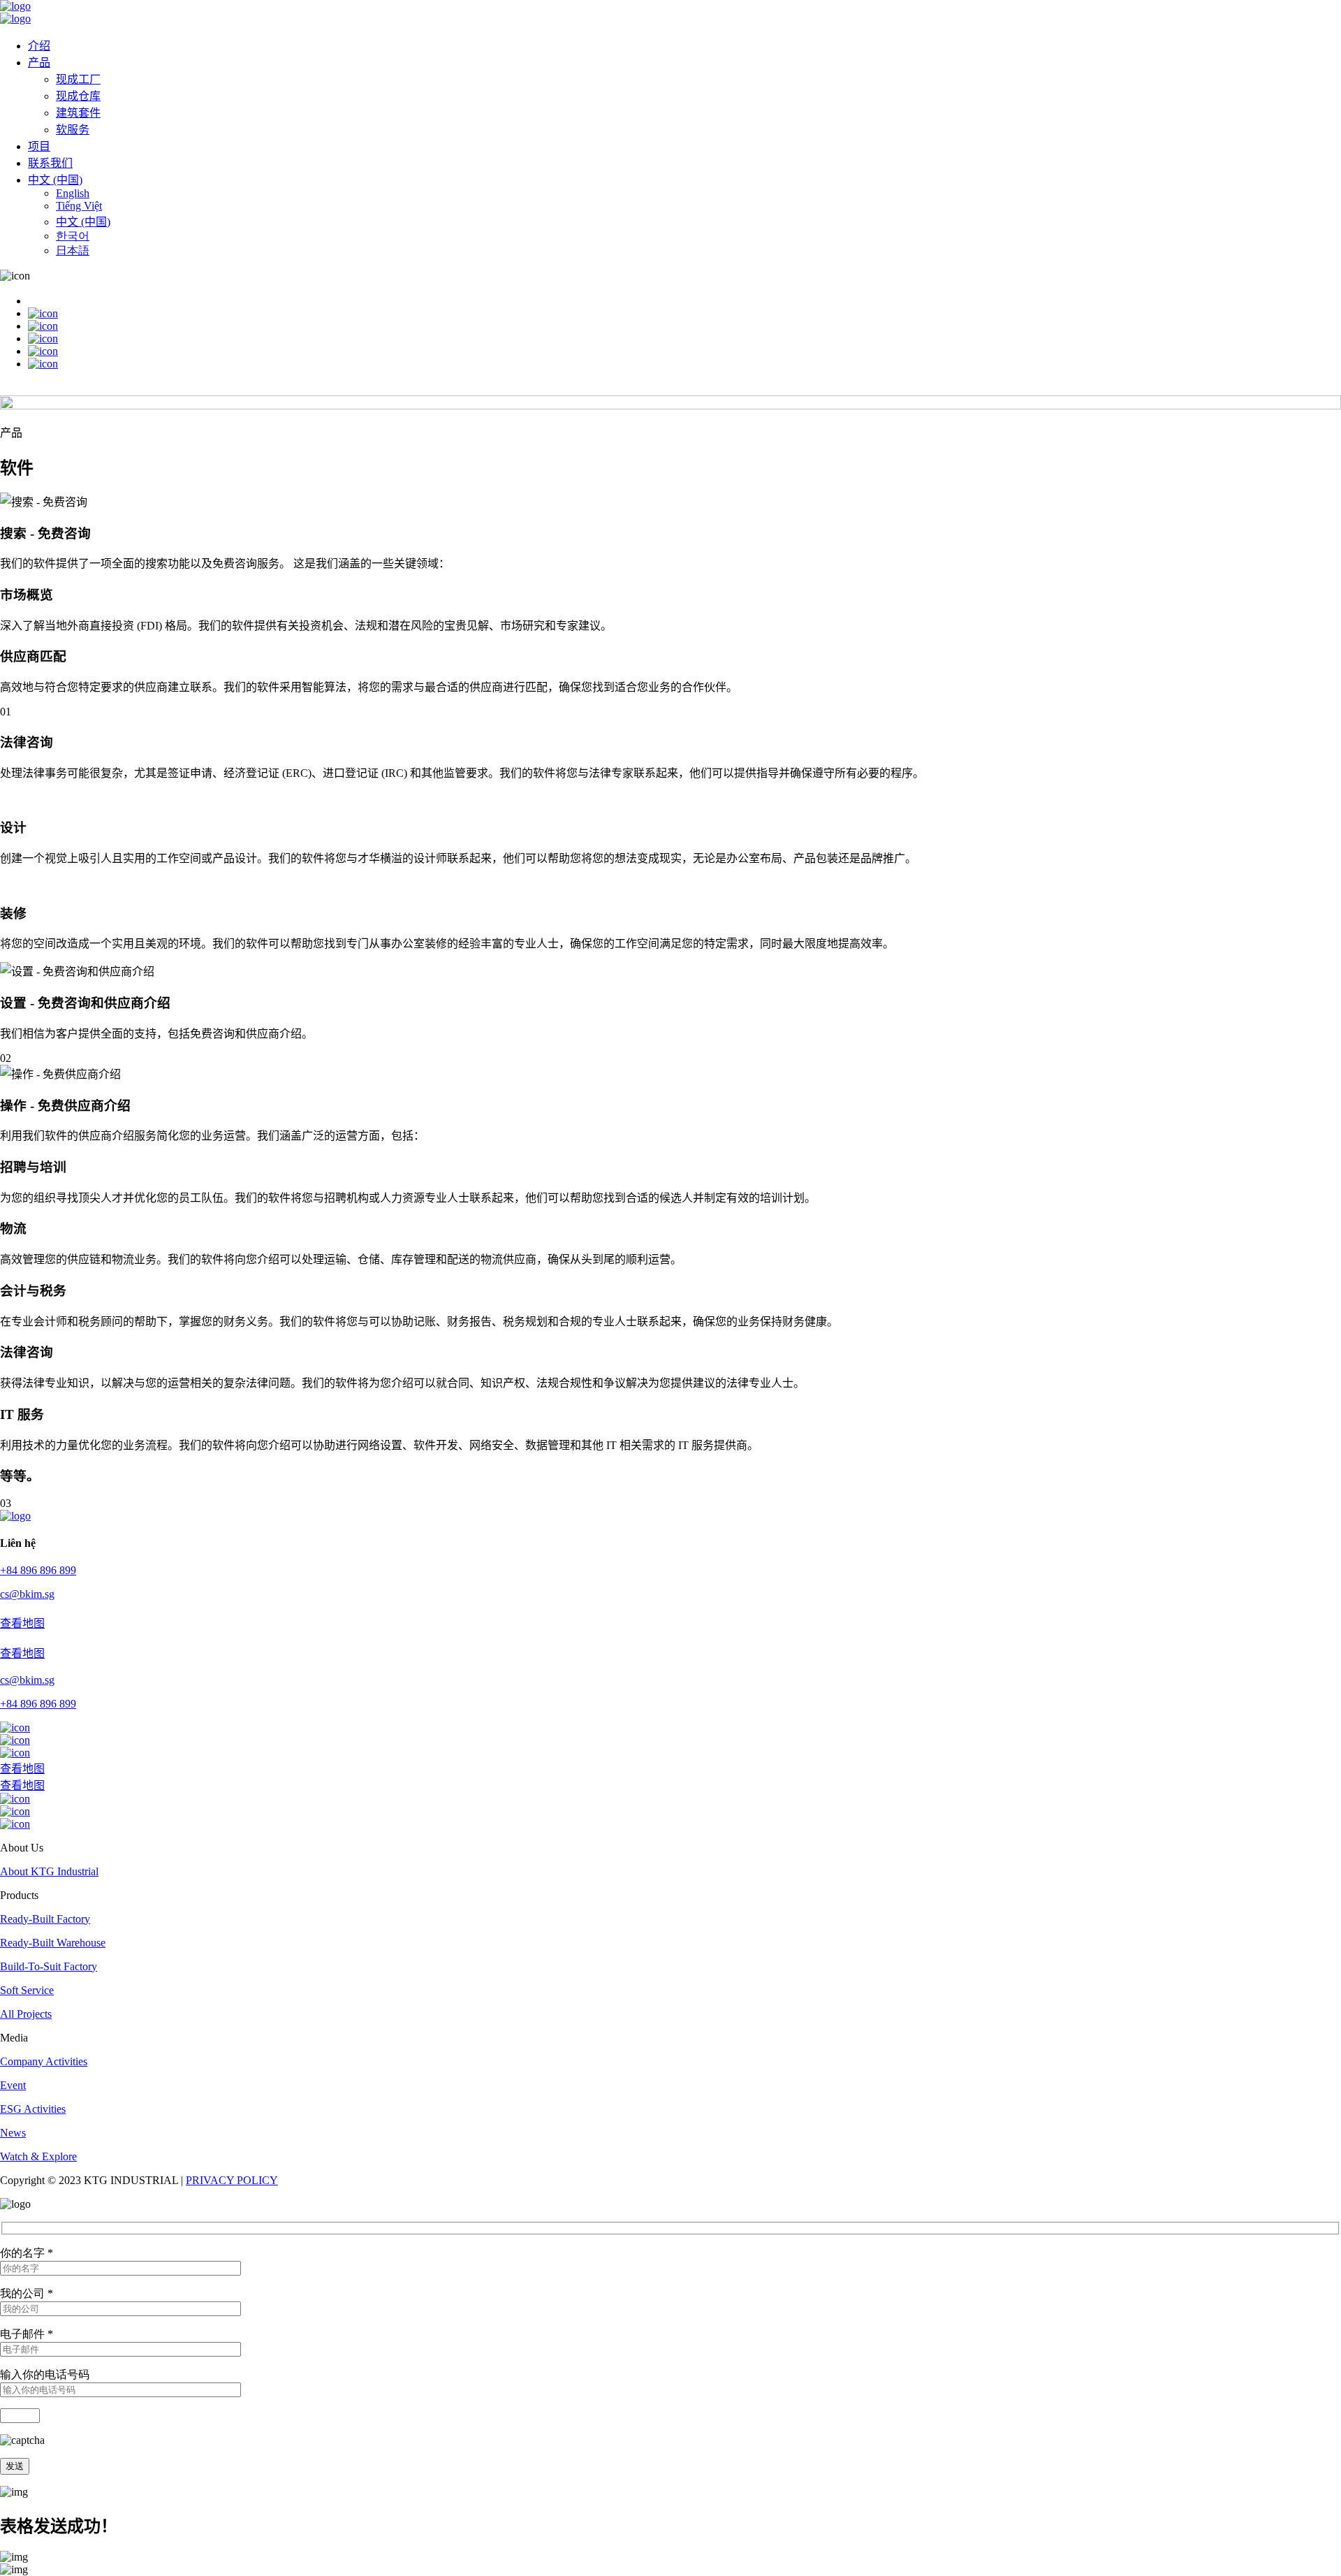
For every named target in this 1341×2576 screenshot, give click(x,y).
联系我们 (50, 163)
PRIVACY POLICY (232, 2180)
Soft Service (27, 1990)
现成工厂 (78, 79)
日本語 (73, 250)
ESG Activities (33, 2109)
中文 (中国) (55, 180)
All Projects (26, 2014)
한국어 (73, 236)
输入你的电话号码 (45, 2374)
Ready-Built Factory (45, 1919)
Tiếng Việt (79, 206)
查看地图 (22, 1623)
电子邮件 (27, 2334)
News (13, 2133)
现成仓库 (78, 96)
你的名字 (27, 2253)
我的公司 (27, 2293)
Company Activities (44, 2061)
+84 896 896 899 (38, 1570)
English (73, 193)
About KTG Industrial (49, 1871)
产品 (39, 63)
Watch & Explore (38, 2156)
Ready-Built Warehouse (53, 1943)
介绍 (39, 46)
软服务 (73, 130)
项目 (39, 146)
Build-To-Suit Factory (49, 1966)
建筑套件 (78, 113)
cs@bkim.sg (27, 1594)
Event (13, 2085)
